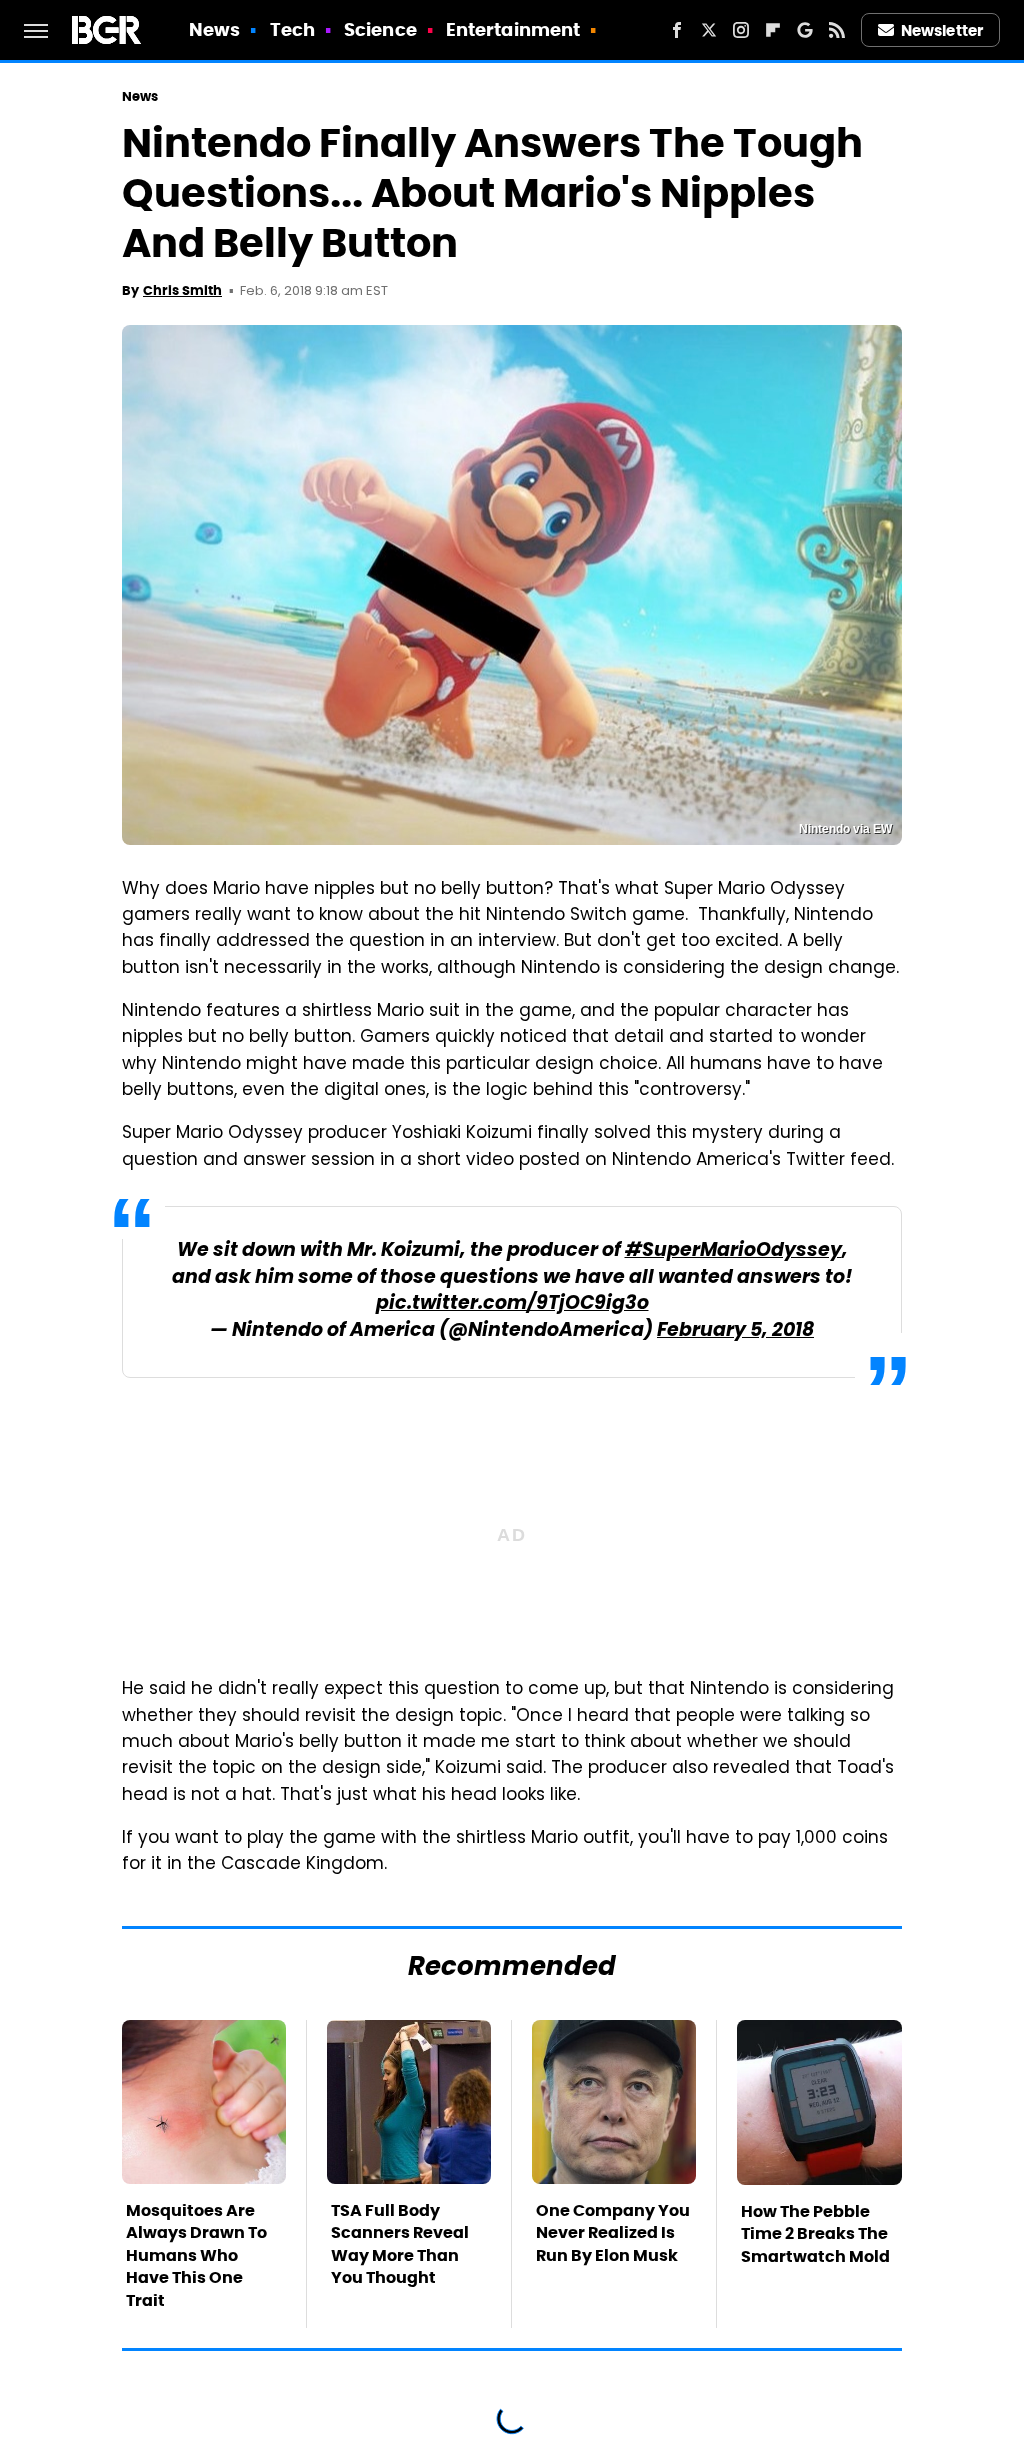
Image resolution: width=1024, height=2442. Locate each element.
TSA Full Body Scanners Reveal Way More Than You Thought (400, 2244)
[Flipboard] (773, 30)
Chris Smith (182, 290)
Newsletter (942, 30)
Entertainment (513, 29)
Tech (292, 29)
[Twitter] (709, 30)
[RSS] (837, 30)
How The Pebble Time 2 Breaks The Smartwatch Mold (815, 2234)
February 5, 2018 (735, 1331)
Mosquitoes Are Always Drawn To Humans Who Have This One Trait (196, 2255)
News (214, 29)
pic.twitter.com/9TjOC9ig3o (512, 1304)
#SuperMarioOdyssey (733, 1251)
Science (380, 29)
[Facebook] (677, 30)
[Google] (805, 30)
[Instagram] (741, 30)
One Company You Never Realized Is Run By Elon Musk (613, 2233)
